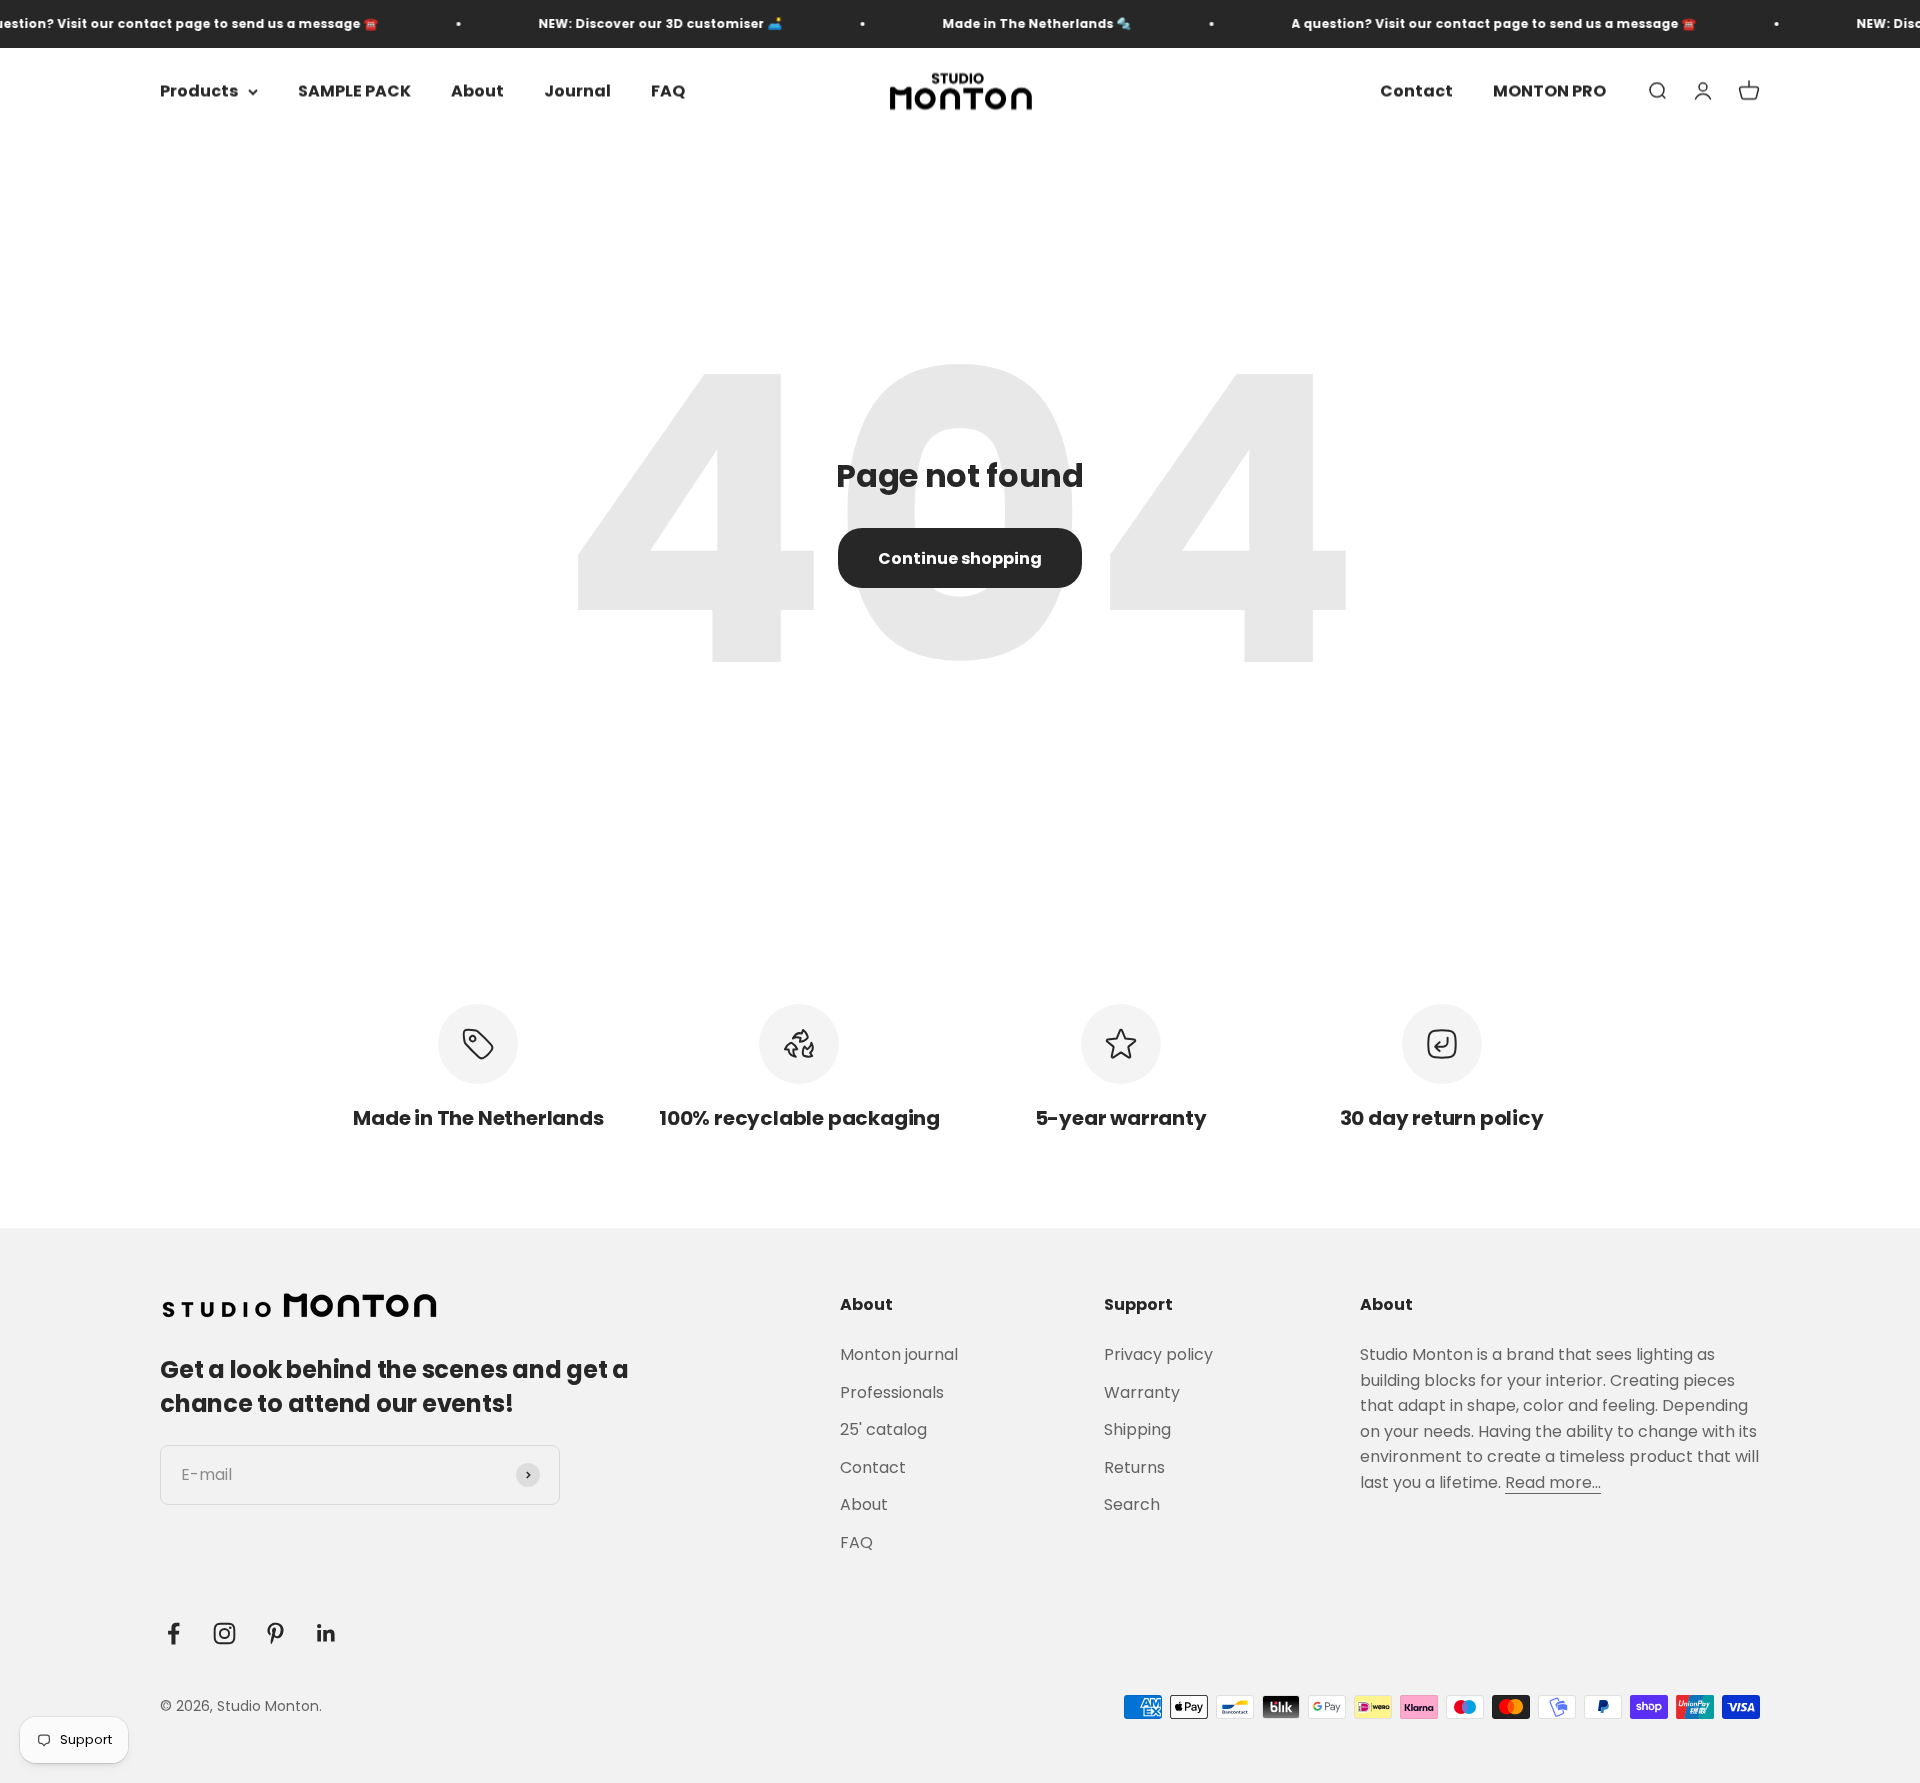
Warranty (1142, 1392)
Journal (577, 91)
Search (1132, 1504)
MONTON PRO (1549, 91)
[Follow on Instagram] (224, 1633)
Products (199, 91)
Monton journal (899, 1354)
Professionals (892, 1392)
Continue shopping (960, 558)
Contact (1416, 91)
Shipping (1137, 1429)
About (477, 91)
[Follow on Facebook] (173, 1633)
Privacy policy (1158, 1354)
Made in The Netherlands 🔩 (1003, 23)
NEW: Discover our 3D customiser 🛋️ (627, 23)
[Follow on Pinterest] (275, 1633)
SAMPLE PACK (354, 91)
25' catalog (883, 1429)
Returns (1134, 1467)
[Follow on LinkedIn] (326, 1633)
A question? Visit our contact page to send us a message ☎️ (1460, 23)
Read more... (1553, 1482)
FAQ (668, 91)
